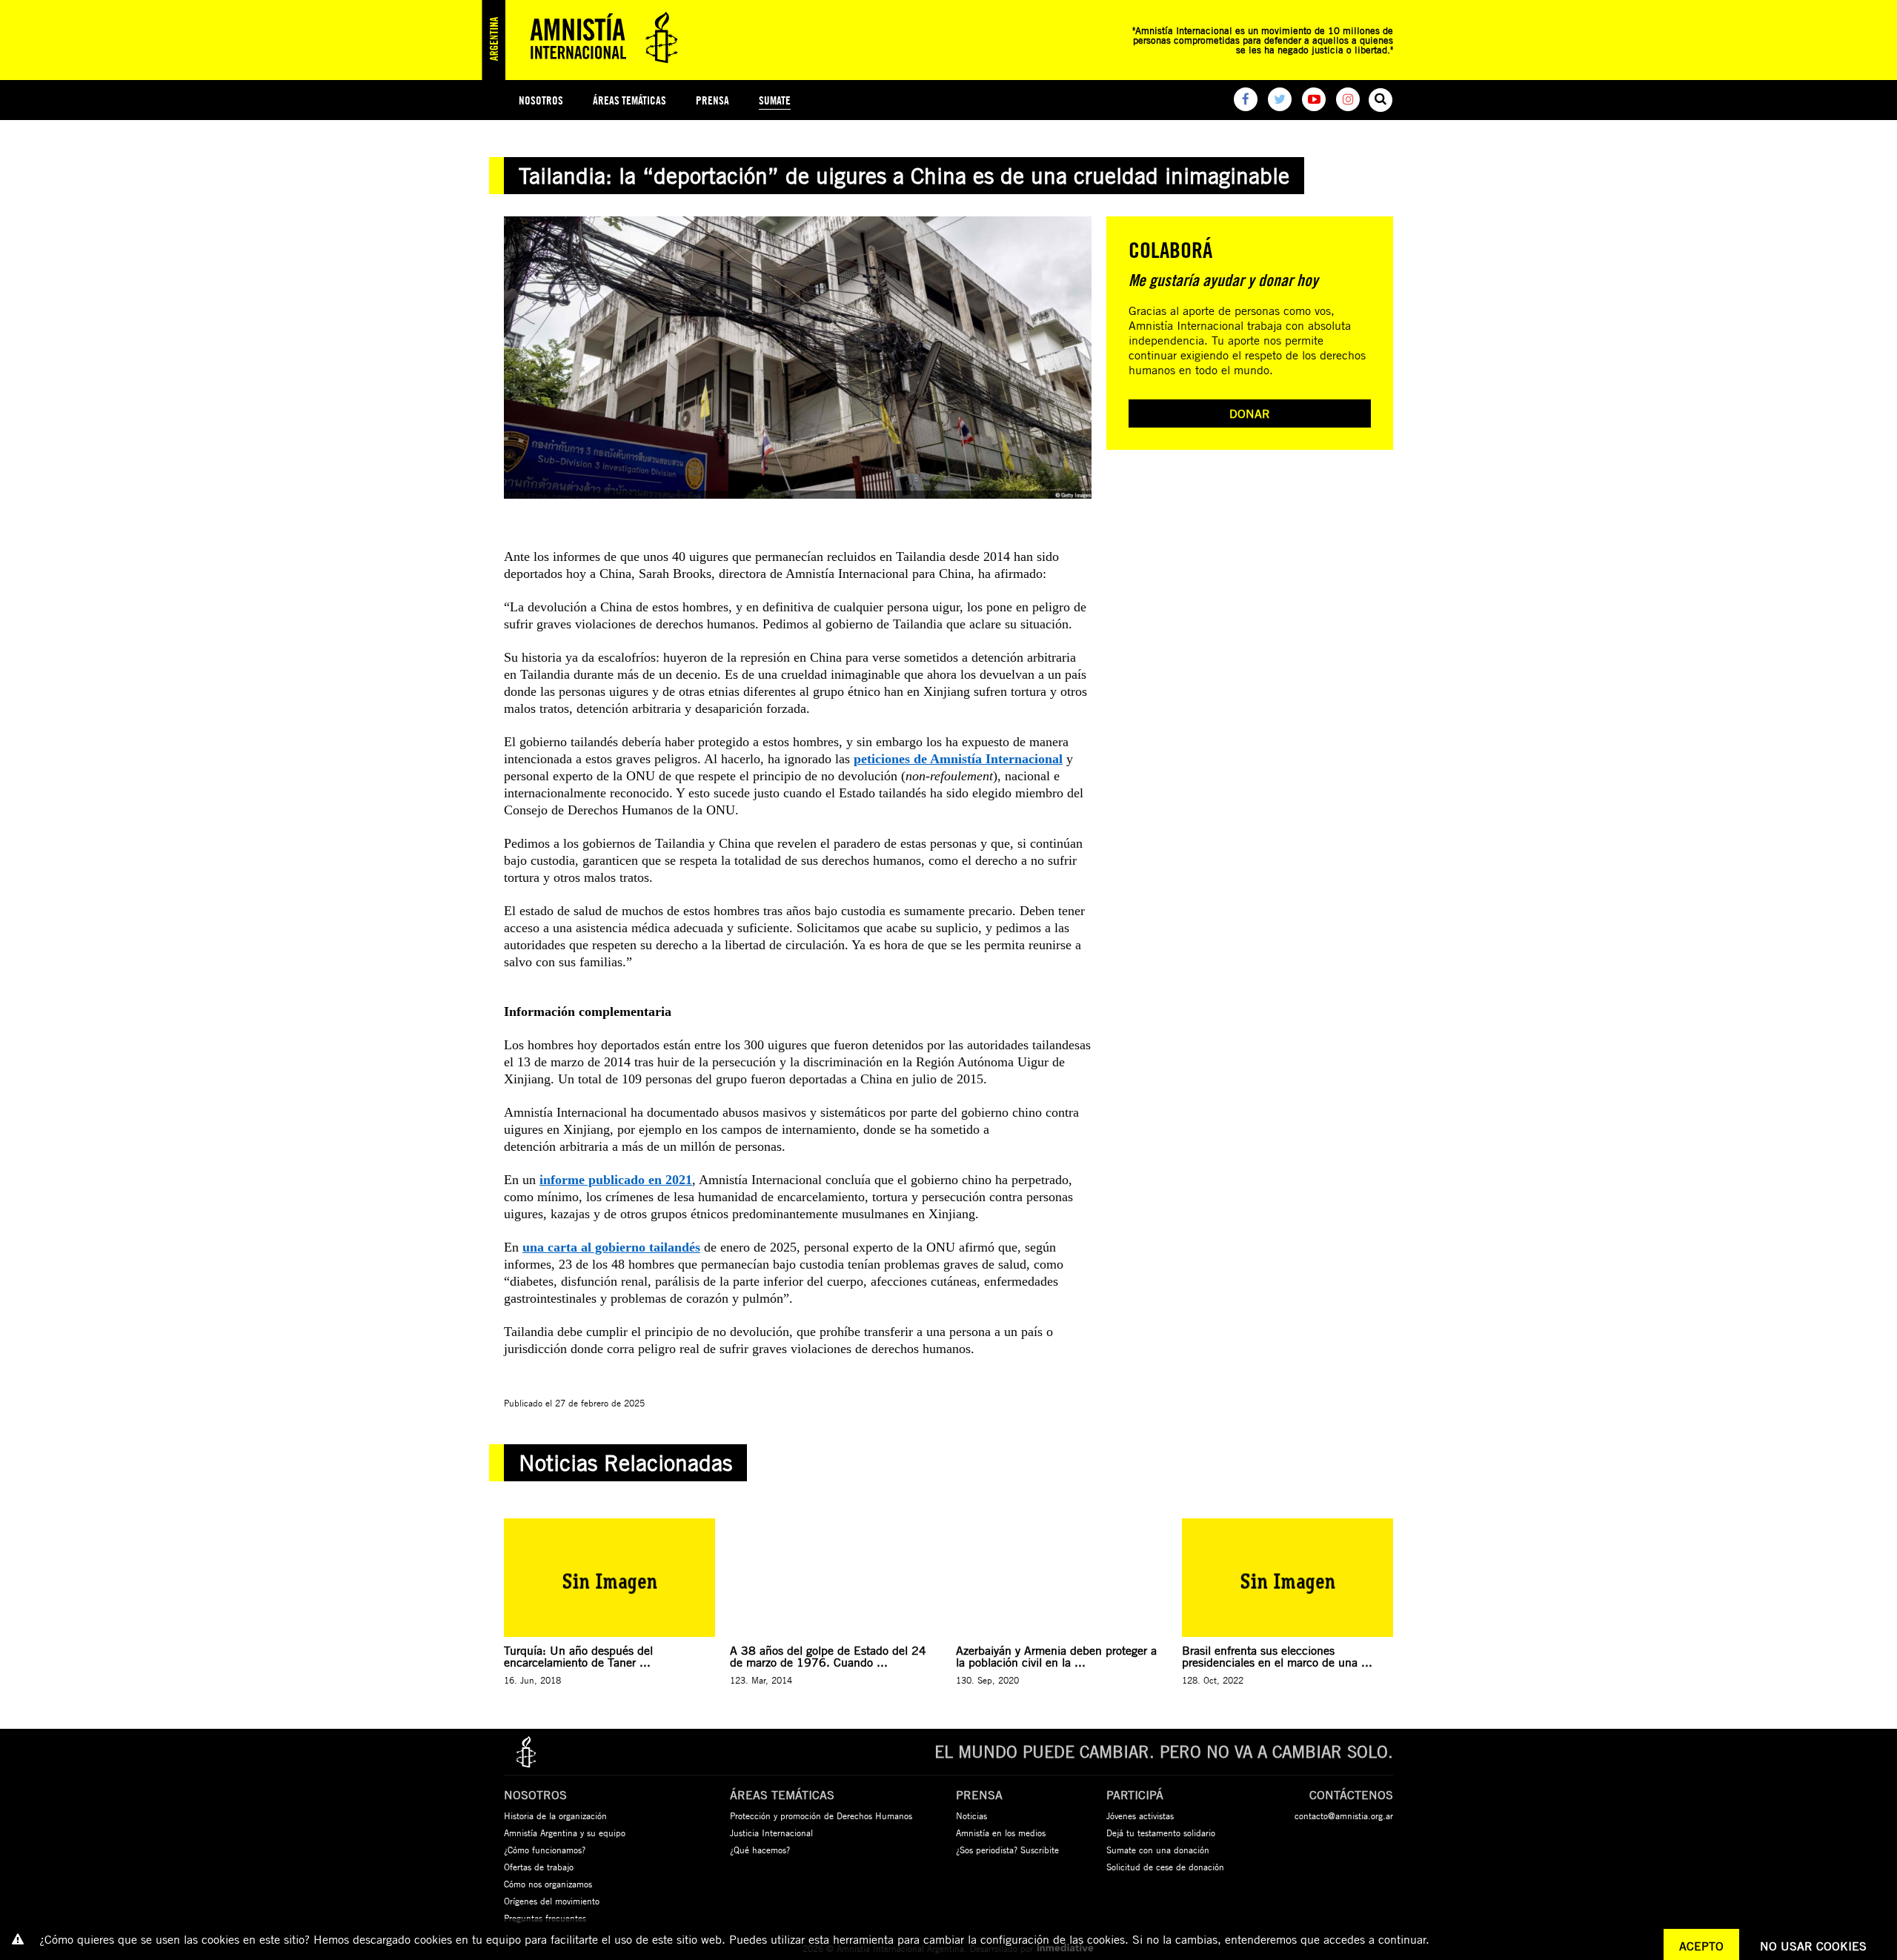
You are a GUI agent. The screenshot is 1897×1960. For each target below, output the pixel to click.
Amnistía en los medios (1001, 1833)
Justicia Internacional (771, 1833)
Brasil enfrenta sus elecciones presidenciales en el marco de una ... (1277, 1656)
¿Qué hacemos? (760, 1850)
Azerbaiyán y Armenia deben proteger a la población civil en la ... (1056, 1656)
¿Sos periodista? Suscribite (1007, 1850)
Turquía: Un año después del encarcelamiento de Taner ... (578, 1656)
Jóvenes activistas (1140, 1816)
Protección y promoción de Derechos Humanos (821, 1816)
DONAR (1250, 413)
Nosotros (541, 100)
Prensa (712, 100)
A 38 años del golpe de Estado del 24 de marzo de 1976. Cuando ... (828, 1656)
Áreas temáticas (629, 100)
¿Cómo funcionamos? (545, 1850)
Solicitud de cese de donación (1165, 1867)
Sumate (775, 100)
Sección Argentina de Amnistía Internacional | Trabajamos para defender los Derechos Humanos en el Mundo (585, 40)
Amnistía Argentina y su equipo (565, 1833)
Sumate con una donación (1158, 1850)
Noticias (971, 1816)
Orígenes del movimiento (552, 1901)
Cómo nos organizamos (548, 1884)
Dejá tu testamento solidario (1161, 1833)
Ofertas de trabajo (539, 1867)
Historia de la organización (555, 1816)
